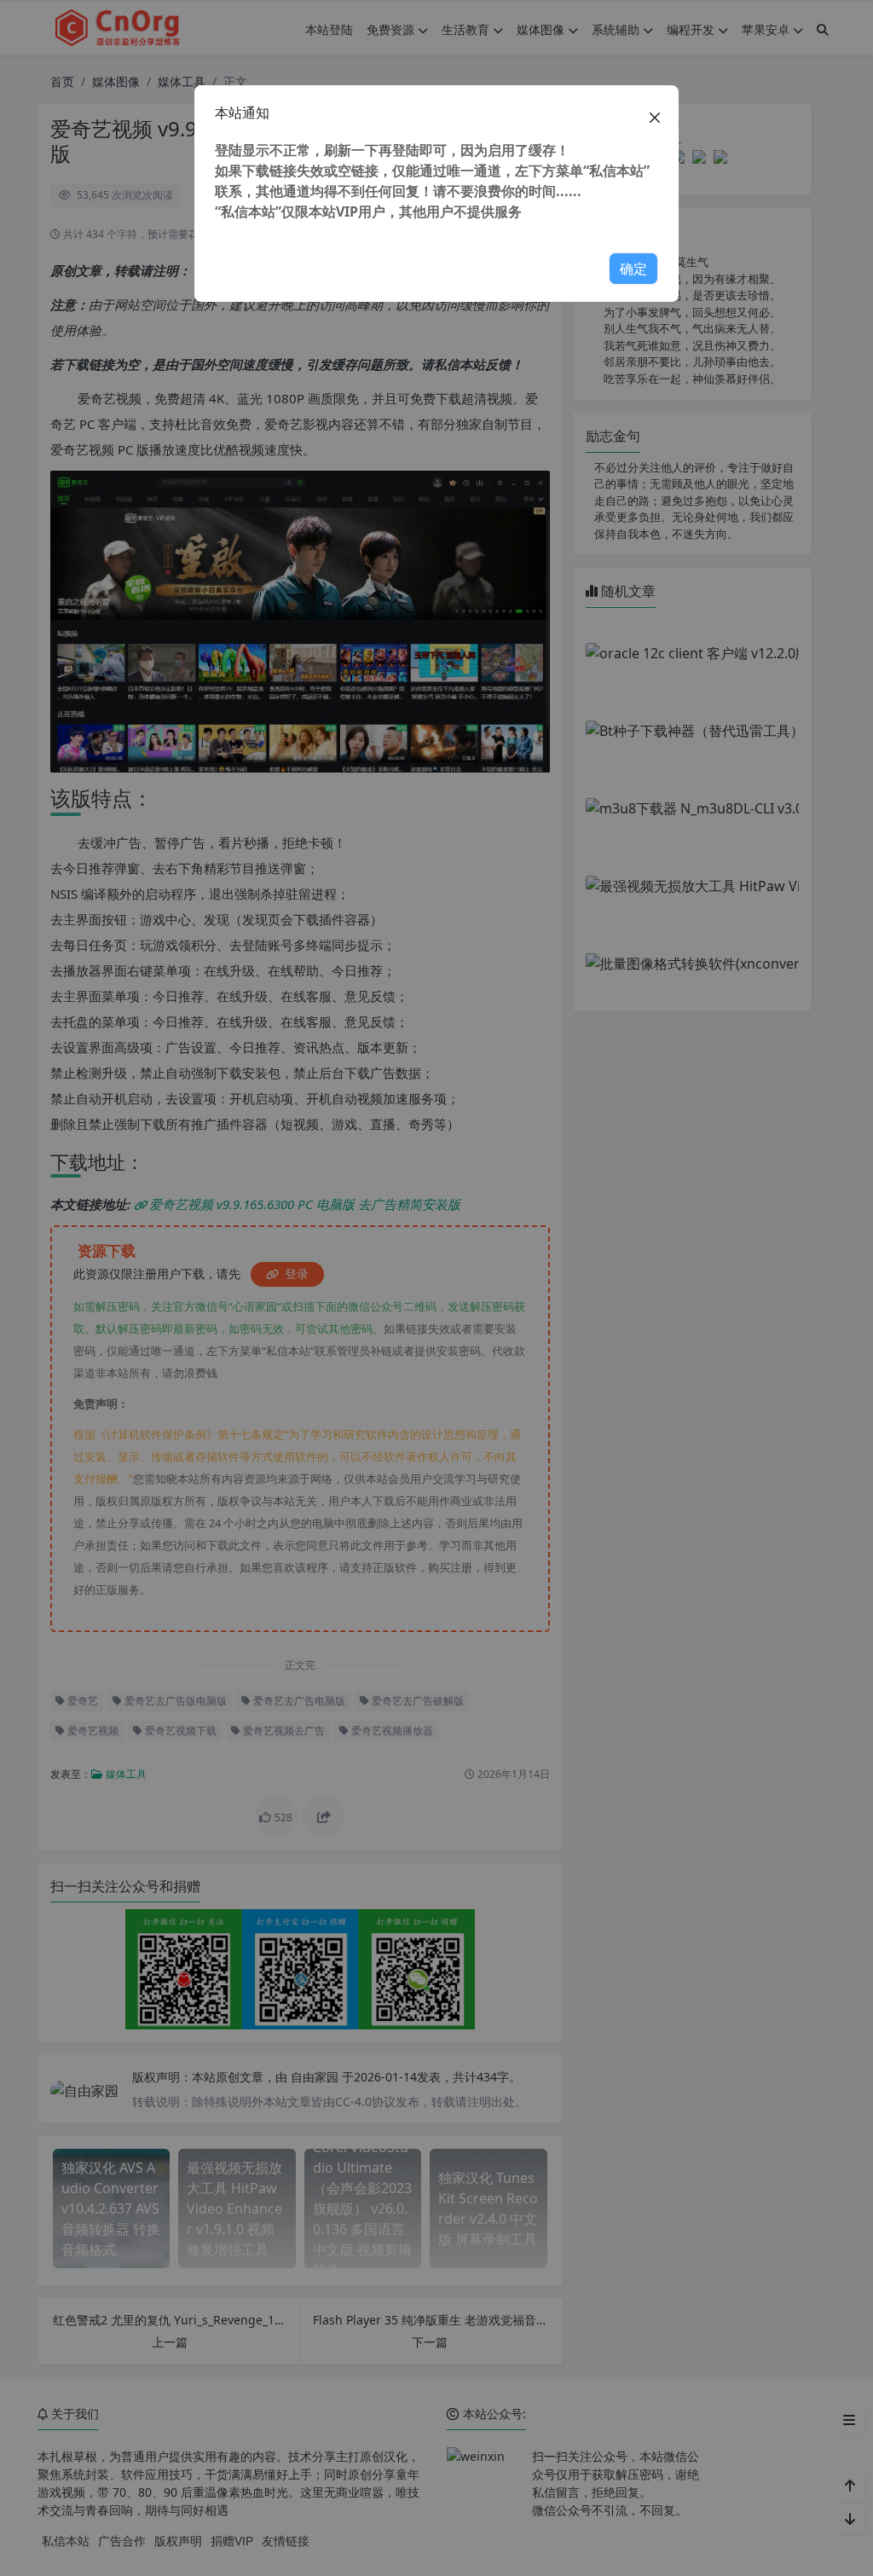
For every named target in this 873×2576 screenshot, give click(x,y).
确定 (633, 269)
